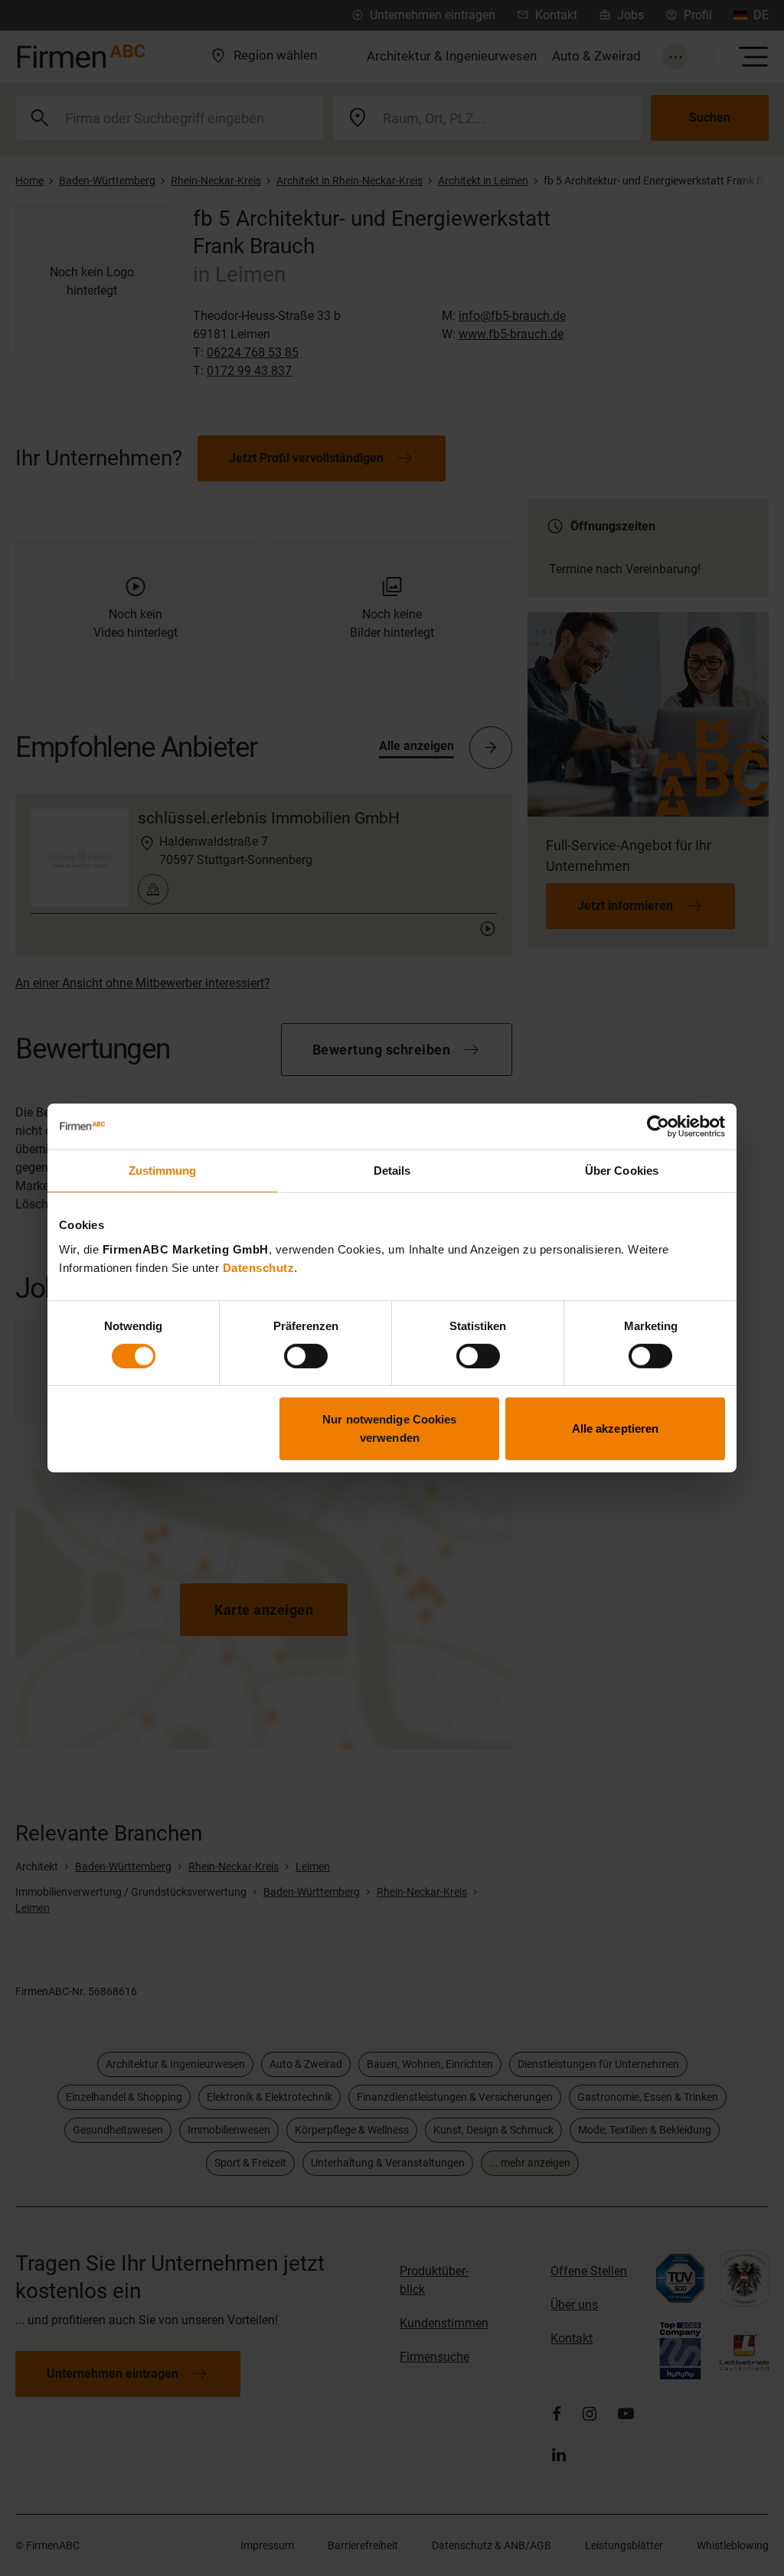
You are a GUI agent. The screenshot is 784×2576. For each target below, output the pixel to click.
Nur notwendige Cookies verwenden (389, 1428)
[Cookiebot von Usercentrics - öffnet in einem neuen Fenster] (658, 1127)
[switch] (306, 1356)
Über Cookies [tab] (622, 1171)
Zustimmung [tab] (163, 1171)
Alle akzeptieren (616, 1428)
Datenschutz (259, 1267)
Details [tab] (392, 1171)
